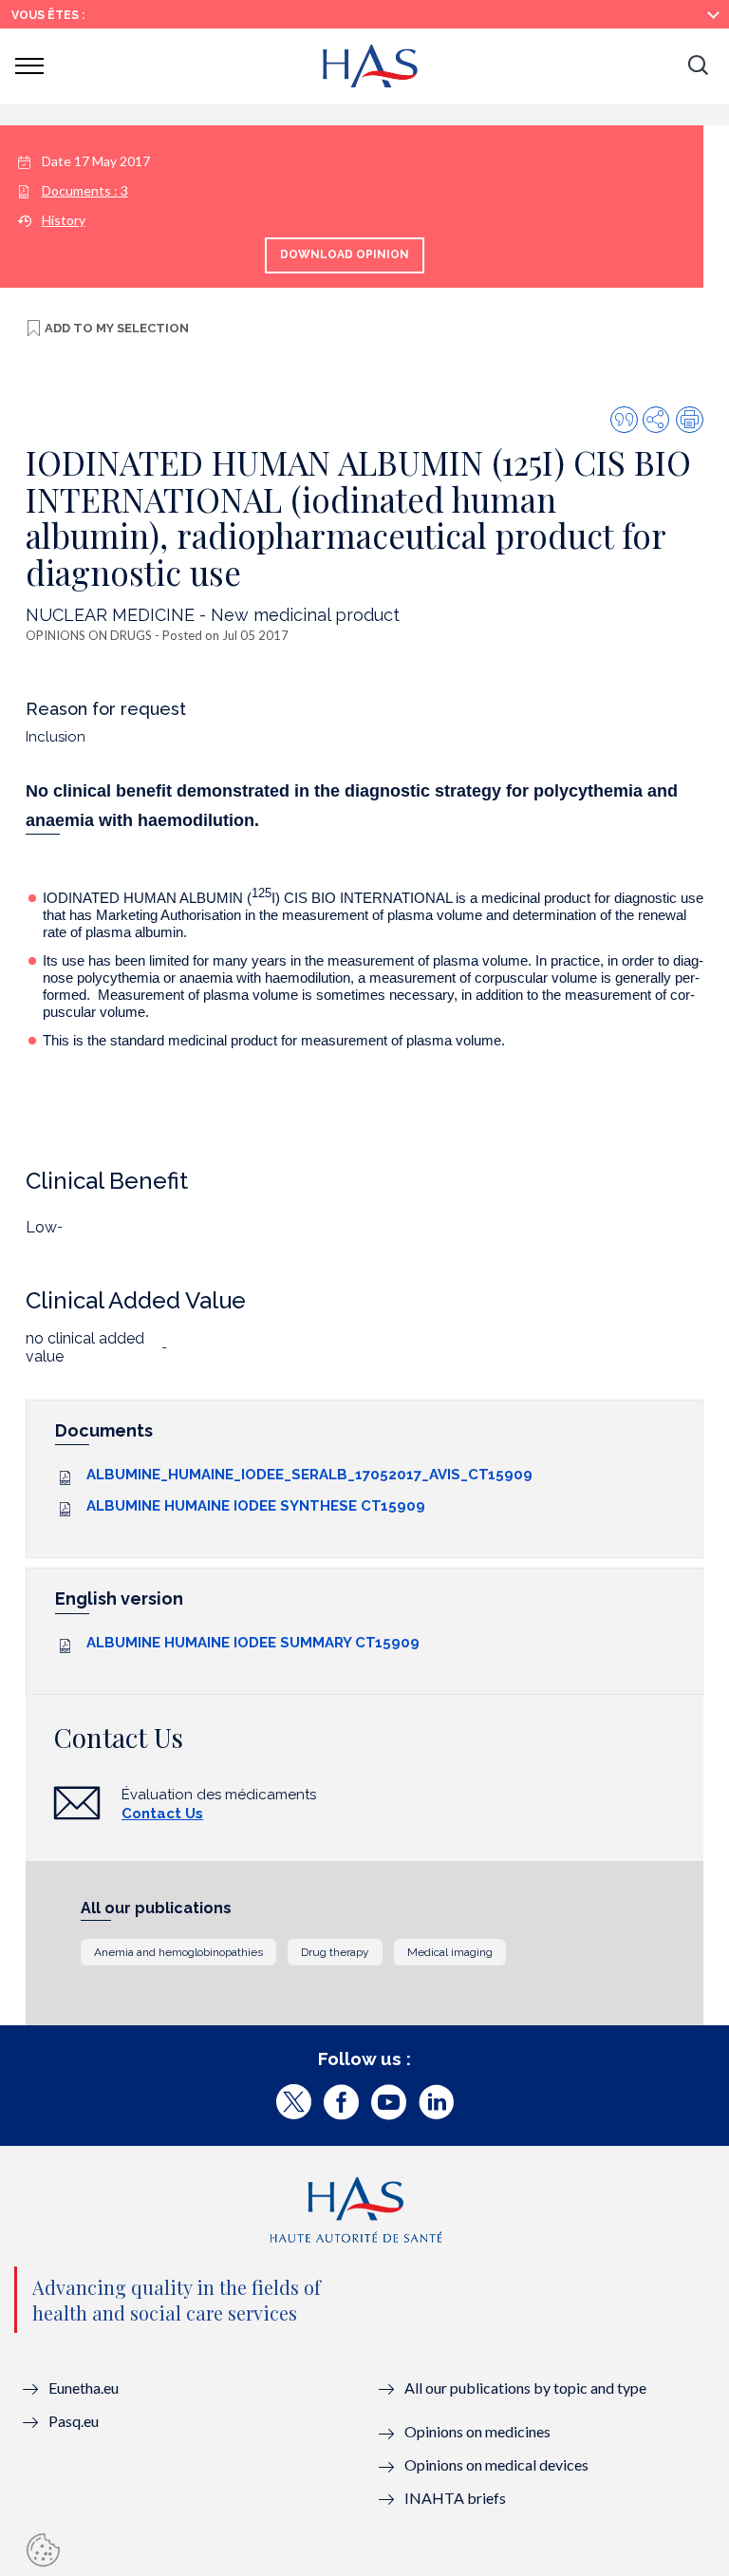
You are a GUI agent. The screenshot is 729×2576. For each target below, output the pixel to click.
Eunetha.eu (84, 2388)
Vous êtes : (48, 15)
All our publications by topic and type (525, 2388)
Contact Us (162, 1814)
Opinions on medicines (477, 2431)
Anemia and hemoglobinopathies (178, 1952)
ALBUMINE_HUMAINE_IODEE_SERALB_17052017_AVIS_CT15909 (309, 1475)
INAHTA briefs (455, 2498)
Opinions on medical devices (496, 2464)
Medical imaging (450, 1952)
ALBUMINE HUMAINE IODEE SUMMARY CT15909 (253, 1643)
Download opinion (345, 254)
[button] (698, 66)
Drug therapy (335, 1952)
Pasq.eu (74, 2421)
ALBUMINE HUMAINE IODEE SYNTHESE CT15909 (256, 1506)
